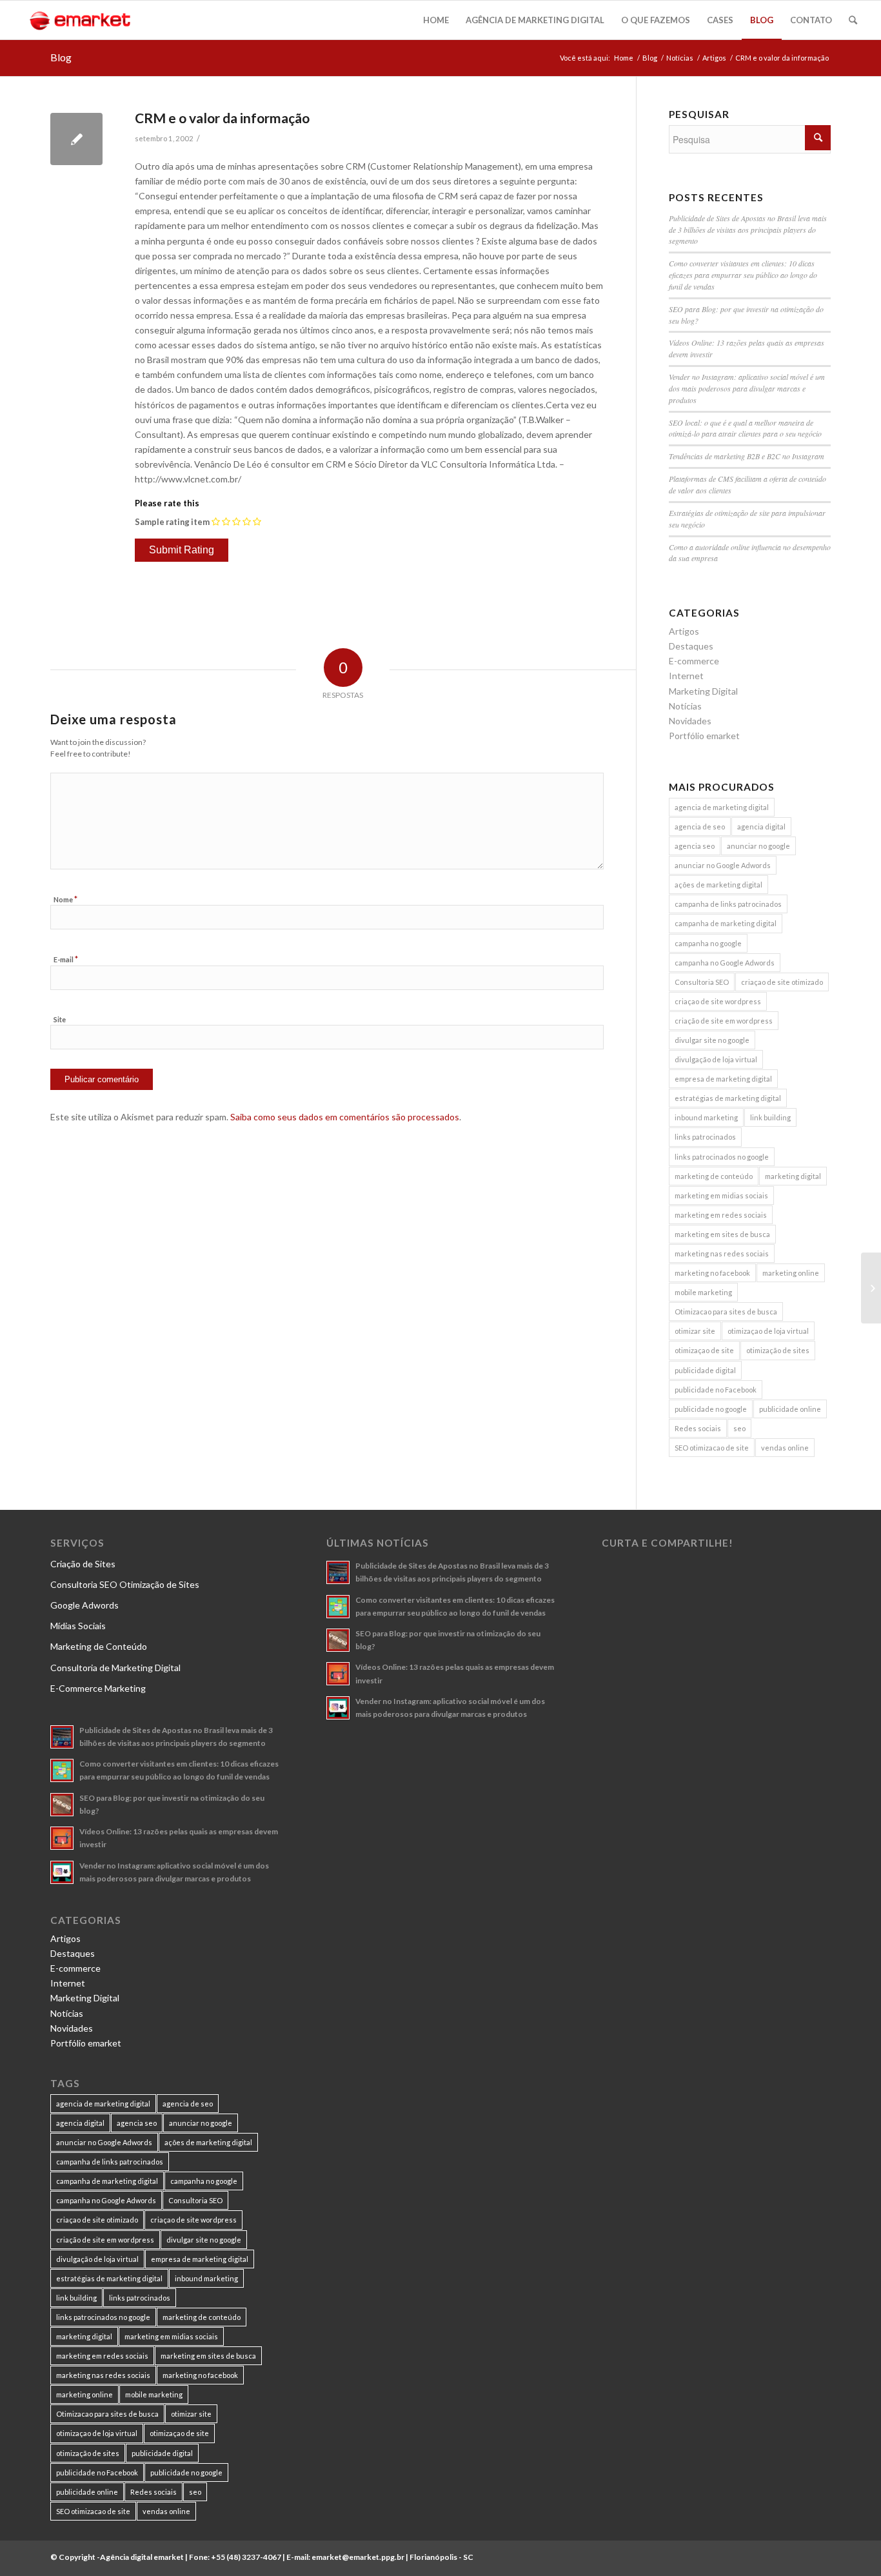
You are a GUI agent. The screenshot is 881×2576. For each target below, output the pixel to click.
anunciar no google (758, 846)
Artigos (714, 58)
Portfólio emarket (704, 736)
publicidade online (790, 1409)
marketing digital (793, 1176)
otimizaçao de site (704, 1350)
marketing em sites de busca (722, 1234)
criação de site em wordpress (724, 1021)
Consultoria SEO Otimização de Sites (125, 1584)
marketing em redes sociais (721, 1215)
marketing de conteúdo (714, 1176)
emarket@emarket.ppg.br (358, 2557)
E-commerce (694, 661)
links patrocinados (705, 1137)
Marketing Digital (703, 691)
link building (770, 1117)
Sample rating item (172, 522)
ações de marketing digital (718, 885)
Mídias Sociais (78, 1626)
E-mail (66, 959)
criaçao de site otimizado (782, 982)
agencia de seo (700, 827)
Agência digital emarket (142, 2557)
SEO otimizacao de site (712, 1448)
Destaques (691, 646)
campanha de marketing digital (726, 923)
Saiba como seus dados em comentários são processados (345, 1117)
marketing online (791, 1273)
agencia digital (761, 827)
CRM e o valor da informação (222, 118)
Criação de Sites (83, 1564)
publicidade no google (711, 1409)
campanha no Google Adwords (725, 963)
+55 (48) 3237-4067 (246, 2557)
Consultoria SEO (702, 982)
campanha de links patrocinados (728, 904)
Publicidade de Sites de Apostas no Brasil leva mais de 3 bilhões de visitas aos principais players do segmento (748, 230)
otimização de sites (778, 1350)
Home (624, 58)
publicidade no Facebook (716, 1390)
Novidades (690, 721)
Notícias (680, 58)
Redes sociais (698, 1428)
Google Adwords (84, 1605)
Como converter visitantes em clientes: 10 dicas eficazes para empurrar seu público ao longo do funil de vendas (743, 275)
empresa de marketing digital (723, 1079)
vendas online (785, 1448)
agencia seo (695, 846)
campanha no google (708, 943)
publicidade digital (705, 1370)
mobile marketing (703, 1292)
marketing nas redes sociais (722, 1253)
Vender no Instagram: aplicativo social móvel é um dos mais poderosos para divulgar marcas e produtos (747, 388)
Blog (61, 57)
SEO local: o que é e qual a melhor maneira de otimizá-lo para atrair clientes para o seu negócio (745, 428)
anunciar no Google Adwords (723, 865)
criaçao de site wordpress (718, 1001)
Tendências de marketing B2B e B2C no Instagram (747, 456)
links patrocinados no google (722, 1157)
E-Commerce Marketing (98, 1688)
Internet (686, 676)
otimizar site (695, 1331)
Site (60, 1019)
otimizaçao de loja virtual (768, 1331)
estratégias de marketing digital (728, 1098)
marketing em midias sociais (721, 1195)
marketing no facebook (712, 1273)
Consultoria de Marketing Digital (115, 1668)
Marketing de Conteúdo (99, 1646)
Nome (65, 899)
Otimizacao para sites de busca (726, 1312)
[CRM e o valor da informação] (76, 139)
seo (739, 1428)
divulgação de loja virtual (716, 1059)
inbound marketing (706, 1117)
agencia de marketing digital (722, 807)
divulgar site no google (712, 1040)
